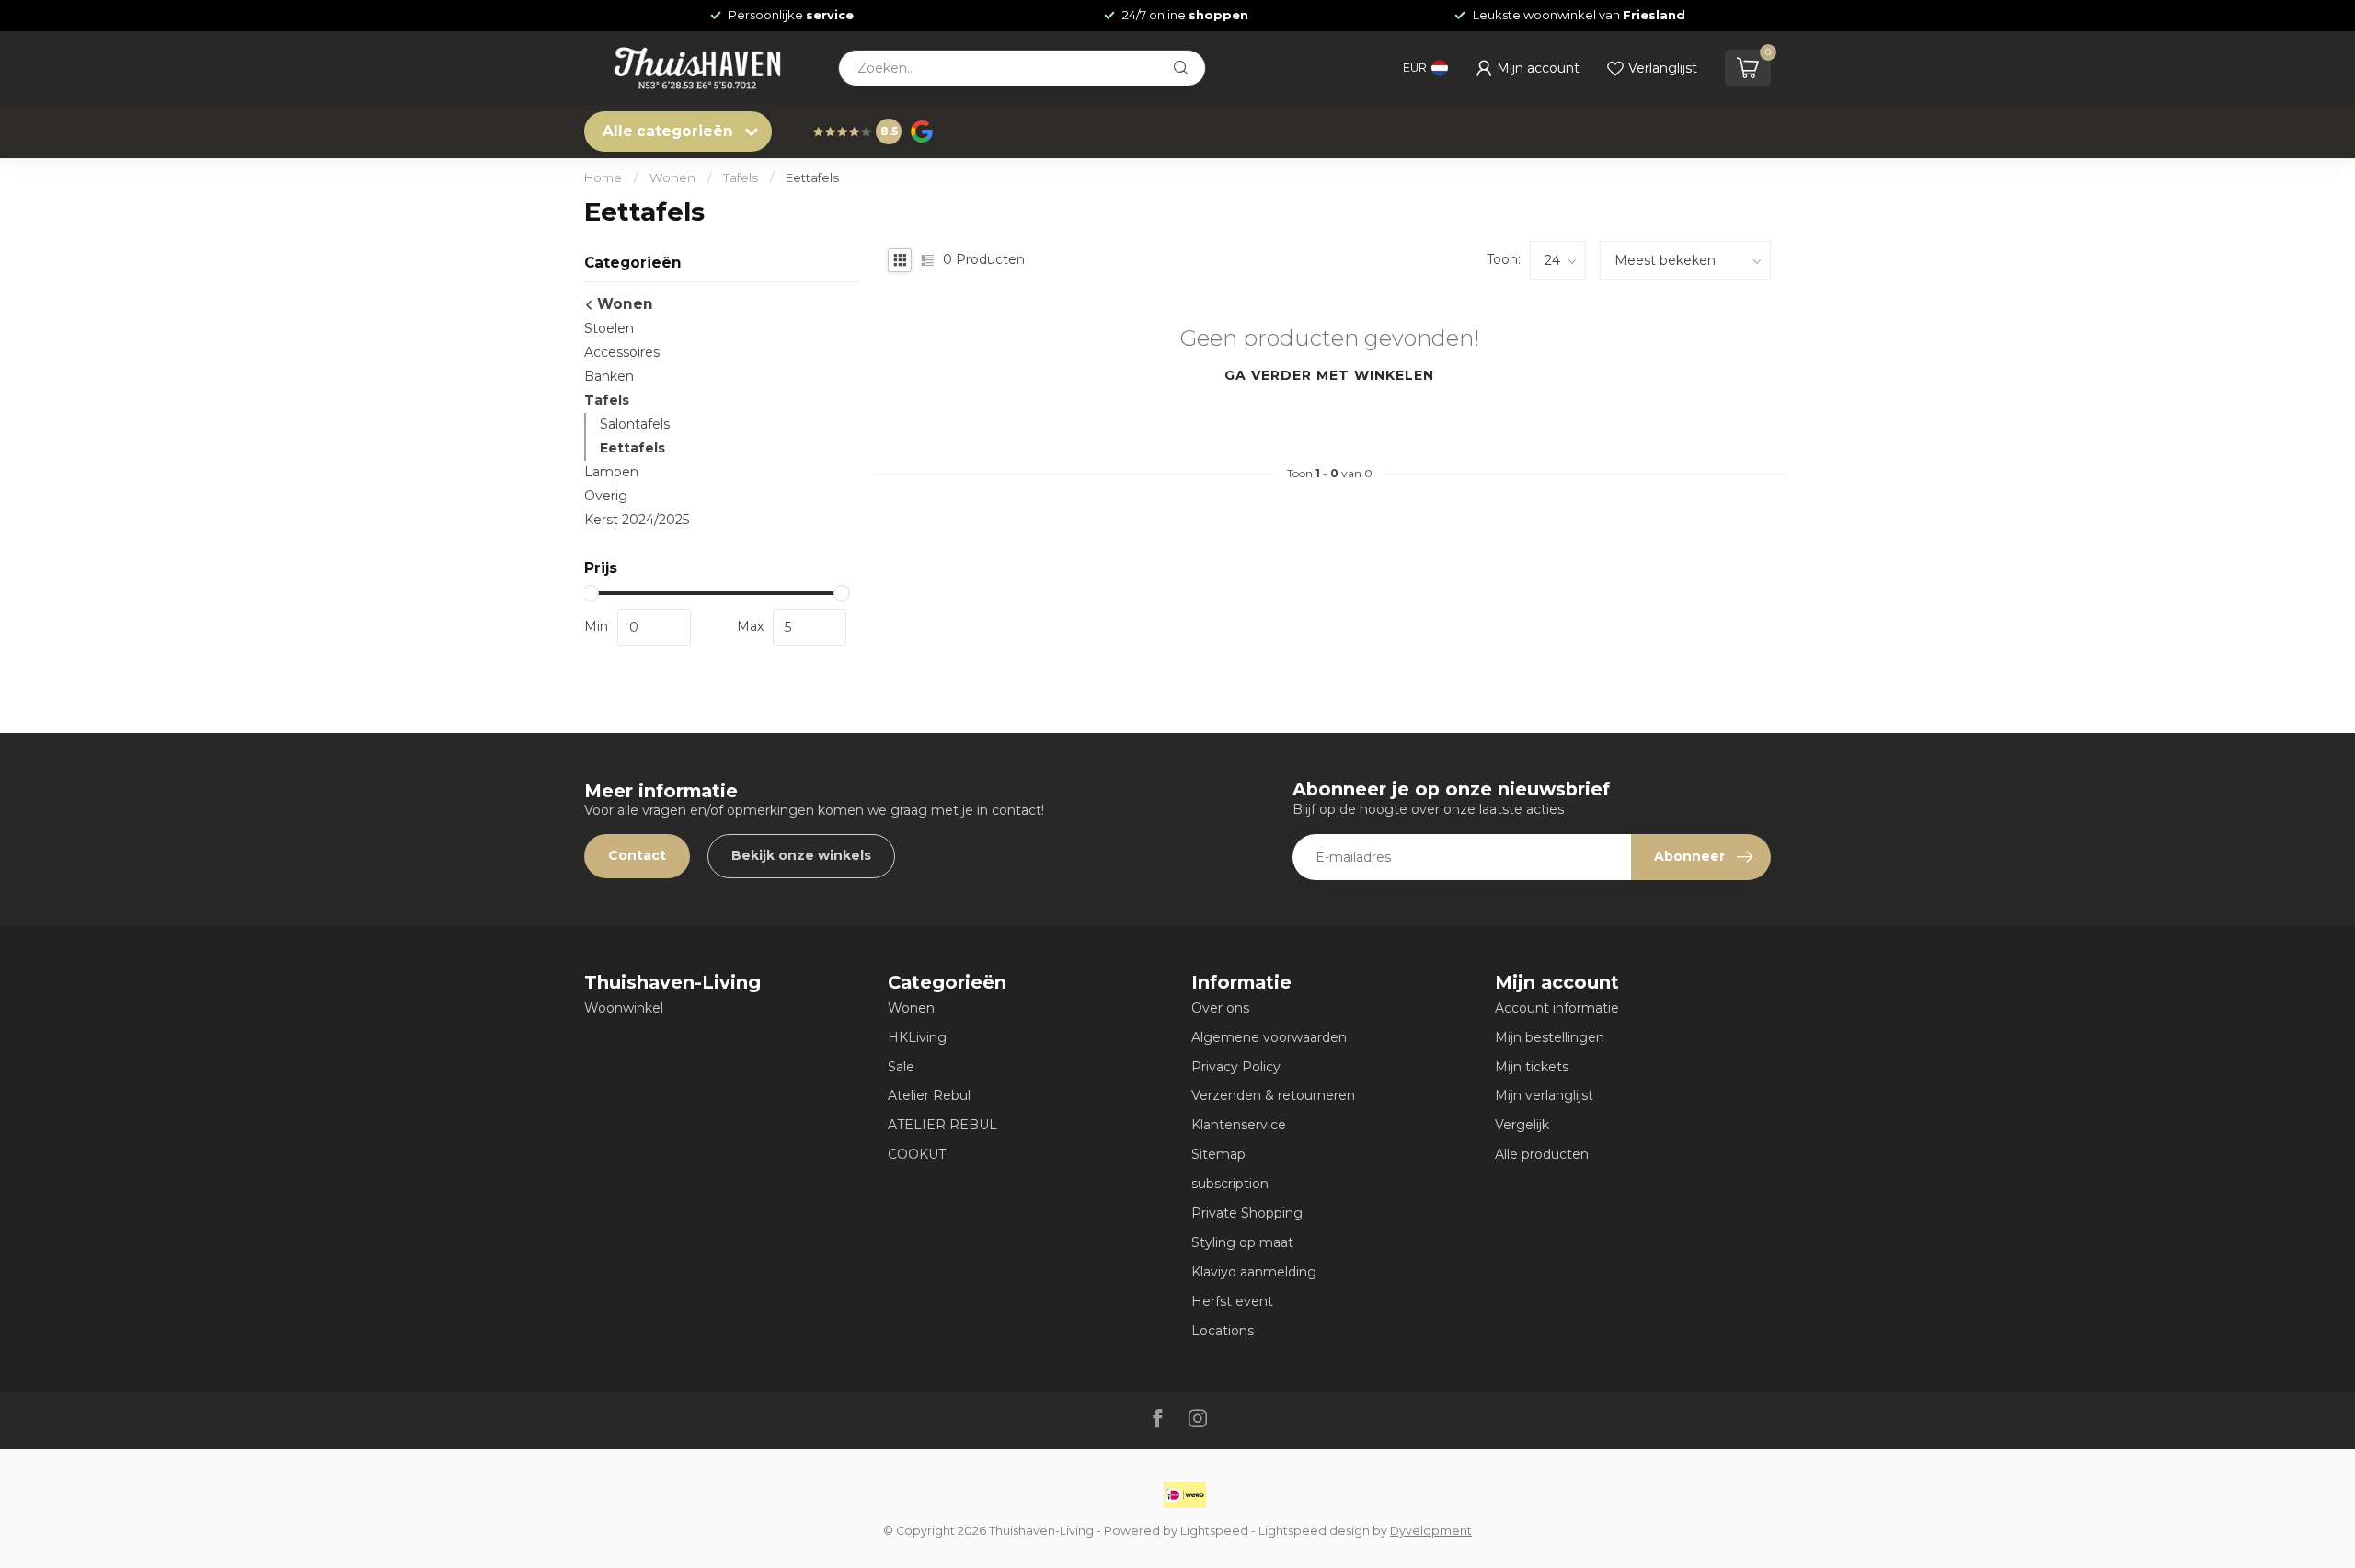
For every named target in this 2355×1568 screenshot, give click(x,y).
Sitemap (1218, 1154)
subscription (1230, 1184)
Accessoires (622, 352)
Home (603, 177)
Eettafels (812, 177)
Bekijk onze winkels (801, 855)
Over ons (1220, 1008)
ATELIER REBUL (942, 1125)
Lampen (611, 472)
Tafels (741, 177)
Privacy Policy (1236, 1067)
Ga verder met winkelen (1329, 375)
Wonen (672, 177)
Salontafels (635, 424)
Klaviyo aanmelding (1254, 1272)
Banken (609, 376)
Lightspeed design (1314, 1531)
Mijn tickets (1532, 1067)
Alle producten (1542, 1154)
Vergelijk (1522, 1125)
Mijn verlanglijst (1544, 1095)
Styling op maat (1242, 1242)
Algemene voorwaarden (1269, 1037)
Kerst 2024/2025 (637, 520)
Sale (901, 1067)
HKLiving (917, 1037)
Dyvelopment (1431, 1531)
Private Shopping (1247, 1213)
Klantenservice (1239, 1125)
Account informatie (1557, 1008)
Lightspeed (1214, 1531)
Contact (637, 855)
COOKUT (917, 1154)
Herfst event (1232, 1301)
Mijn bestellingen (1550, 1037)
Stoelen (609, 328)
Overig (606, 496)
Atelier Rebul (929, 1095)
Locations (1223, 1331)
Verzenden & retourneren (1273, 1095)
